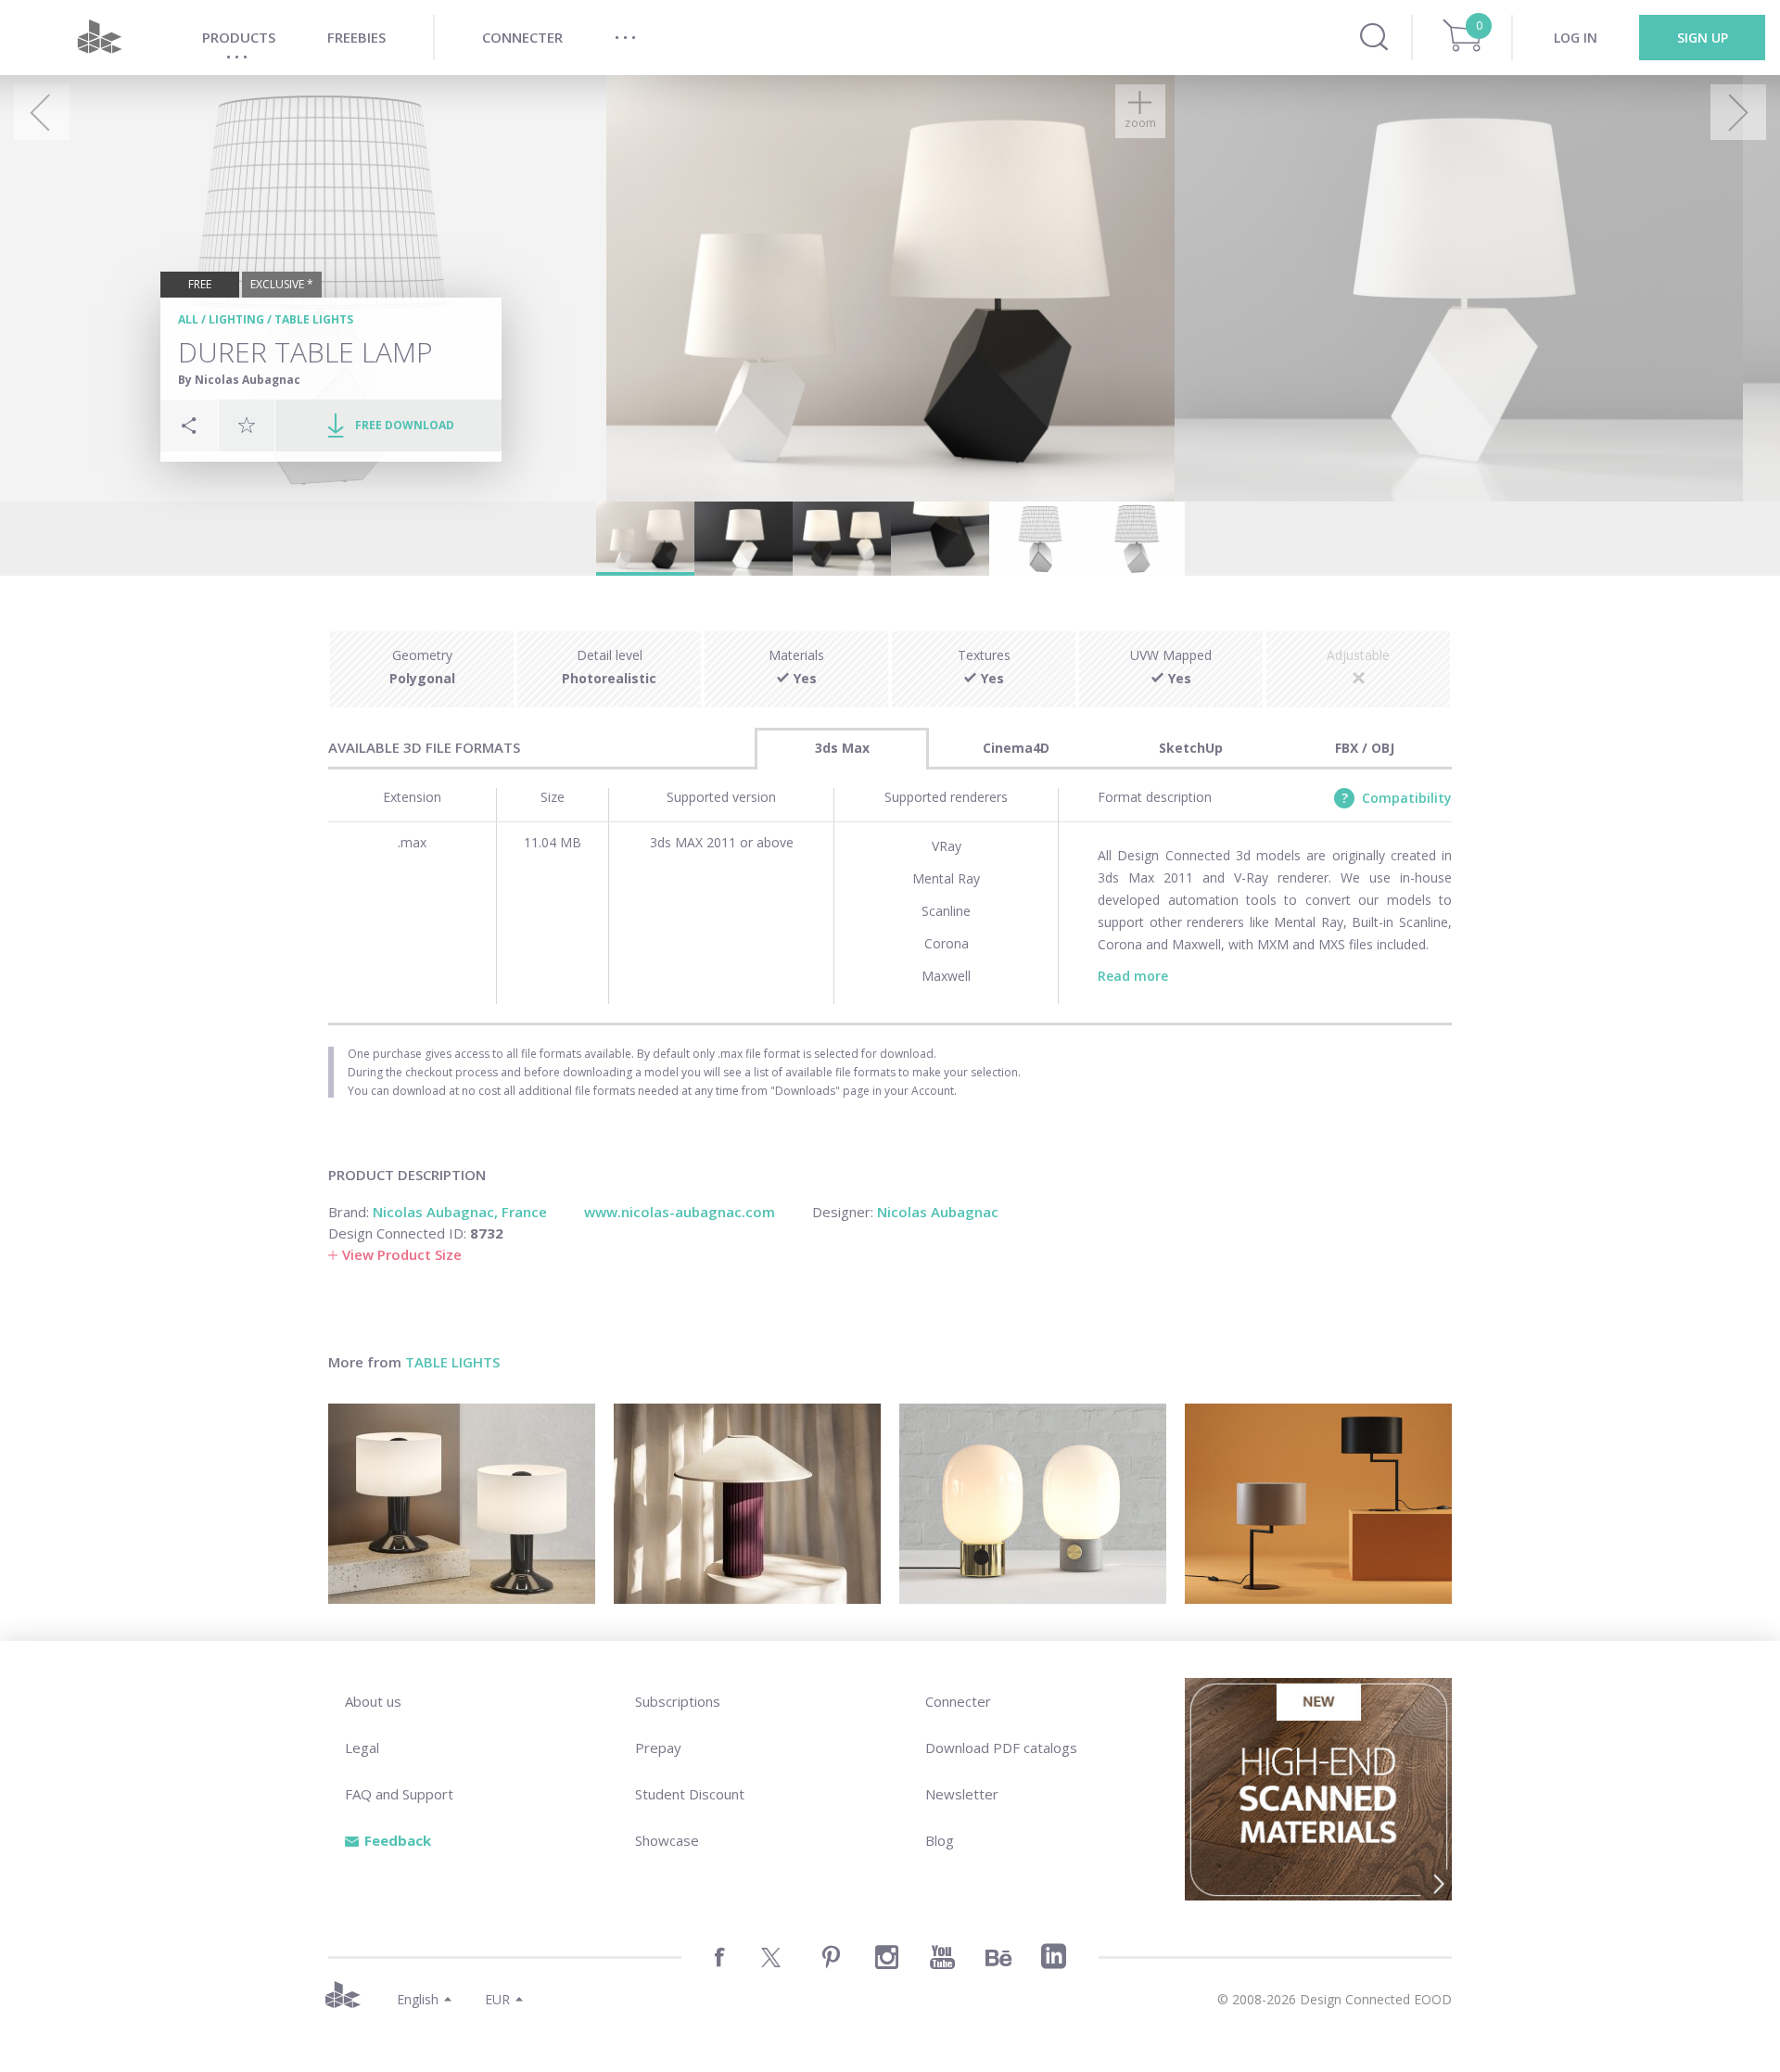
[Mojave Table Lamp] (747, 1504)
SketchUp (1191, 748)
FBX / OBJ (1365, 748)
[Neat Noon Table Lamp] (1318, 1504)
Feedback (398, 1840)
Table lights (314, 319)
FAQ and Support (399, 1794)
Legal (362, 1748)
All (188, 319)
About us (373, 1701)
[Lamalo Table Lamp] (462, 1504)
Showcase (667, 1840)
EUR (497, 1999)
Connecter (958, 1701)
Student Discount (690, 1794)
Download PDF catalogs (1001, 1748)
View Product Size (402, 1254)
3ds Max (842, 748)
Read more (1133, 976)
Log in (1576, 38)
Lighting (236, 319)
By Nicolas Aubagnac (239, 380)
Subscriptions (678, 1701)
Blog (940, 1840)
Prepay (658, 1748)
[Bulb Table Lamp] (1033, 1504)
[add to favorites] (247, 425)
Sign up (1703, 38)
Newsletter (962, 1794)
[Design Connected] (99, 38)
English (418, 1999)
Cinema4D (1016, 748)
